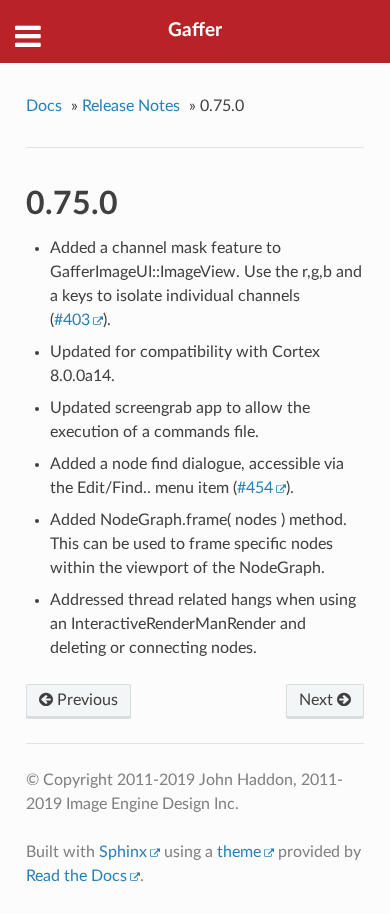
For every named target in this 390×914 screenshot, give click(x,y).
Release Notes (131, 106)
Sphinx (123, 852)
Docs (44, 106)
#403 (72, 320)
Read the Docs (76, 876)
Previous (85, 700)
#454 (255, 488)
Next (318, 700)
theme (239, 852)
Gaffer (195, 30)
